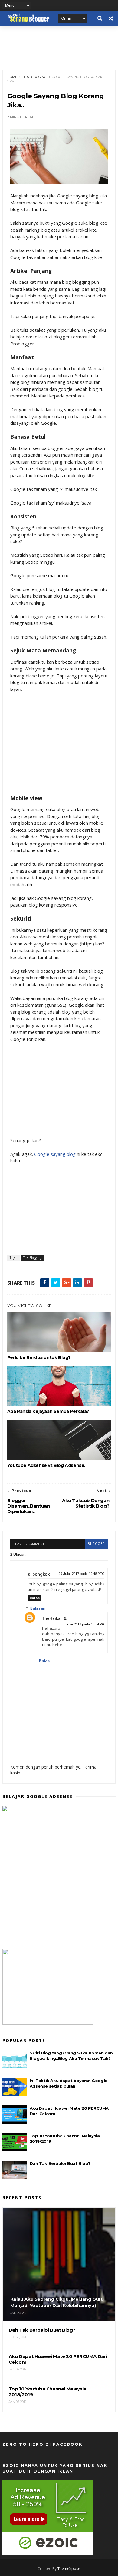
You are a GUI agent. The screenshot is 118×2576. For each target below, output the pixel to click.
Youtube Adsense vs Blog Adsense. (46, 1465)
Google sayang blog (55, 1154)
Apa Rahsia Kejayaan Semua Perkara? (48, 1411)
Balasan (38, 1608)
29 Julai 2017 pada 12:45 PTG (81, 1574)
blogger (96, 1544)
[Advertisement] (59, 747)
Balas (35, 1598)
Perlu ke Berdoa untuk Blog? (39, 1357)
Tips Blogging (34, 77)
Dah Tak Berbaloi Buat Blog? (60, 2163)
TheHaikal (52, 1618)
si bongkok (39, 1574)
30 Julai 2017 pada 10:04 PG (82, 1624)
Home (12, 77)
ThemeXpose (69, 2569)
